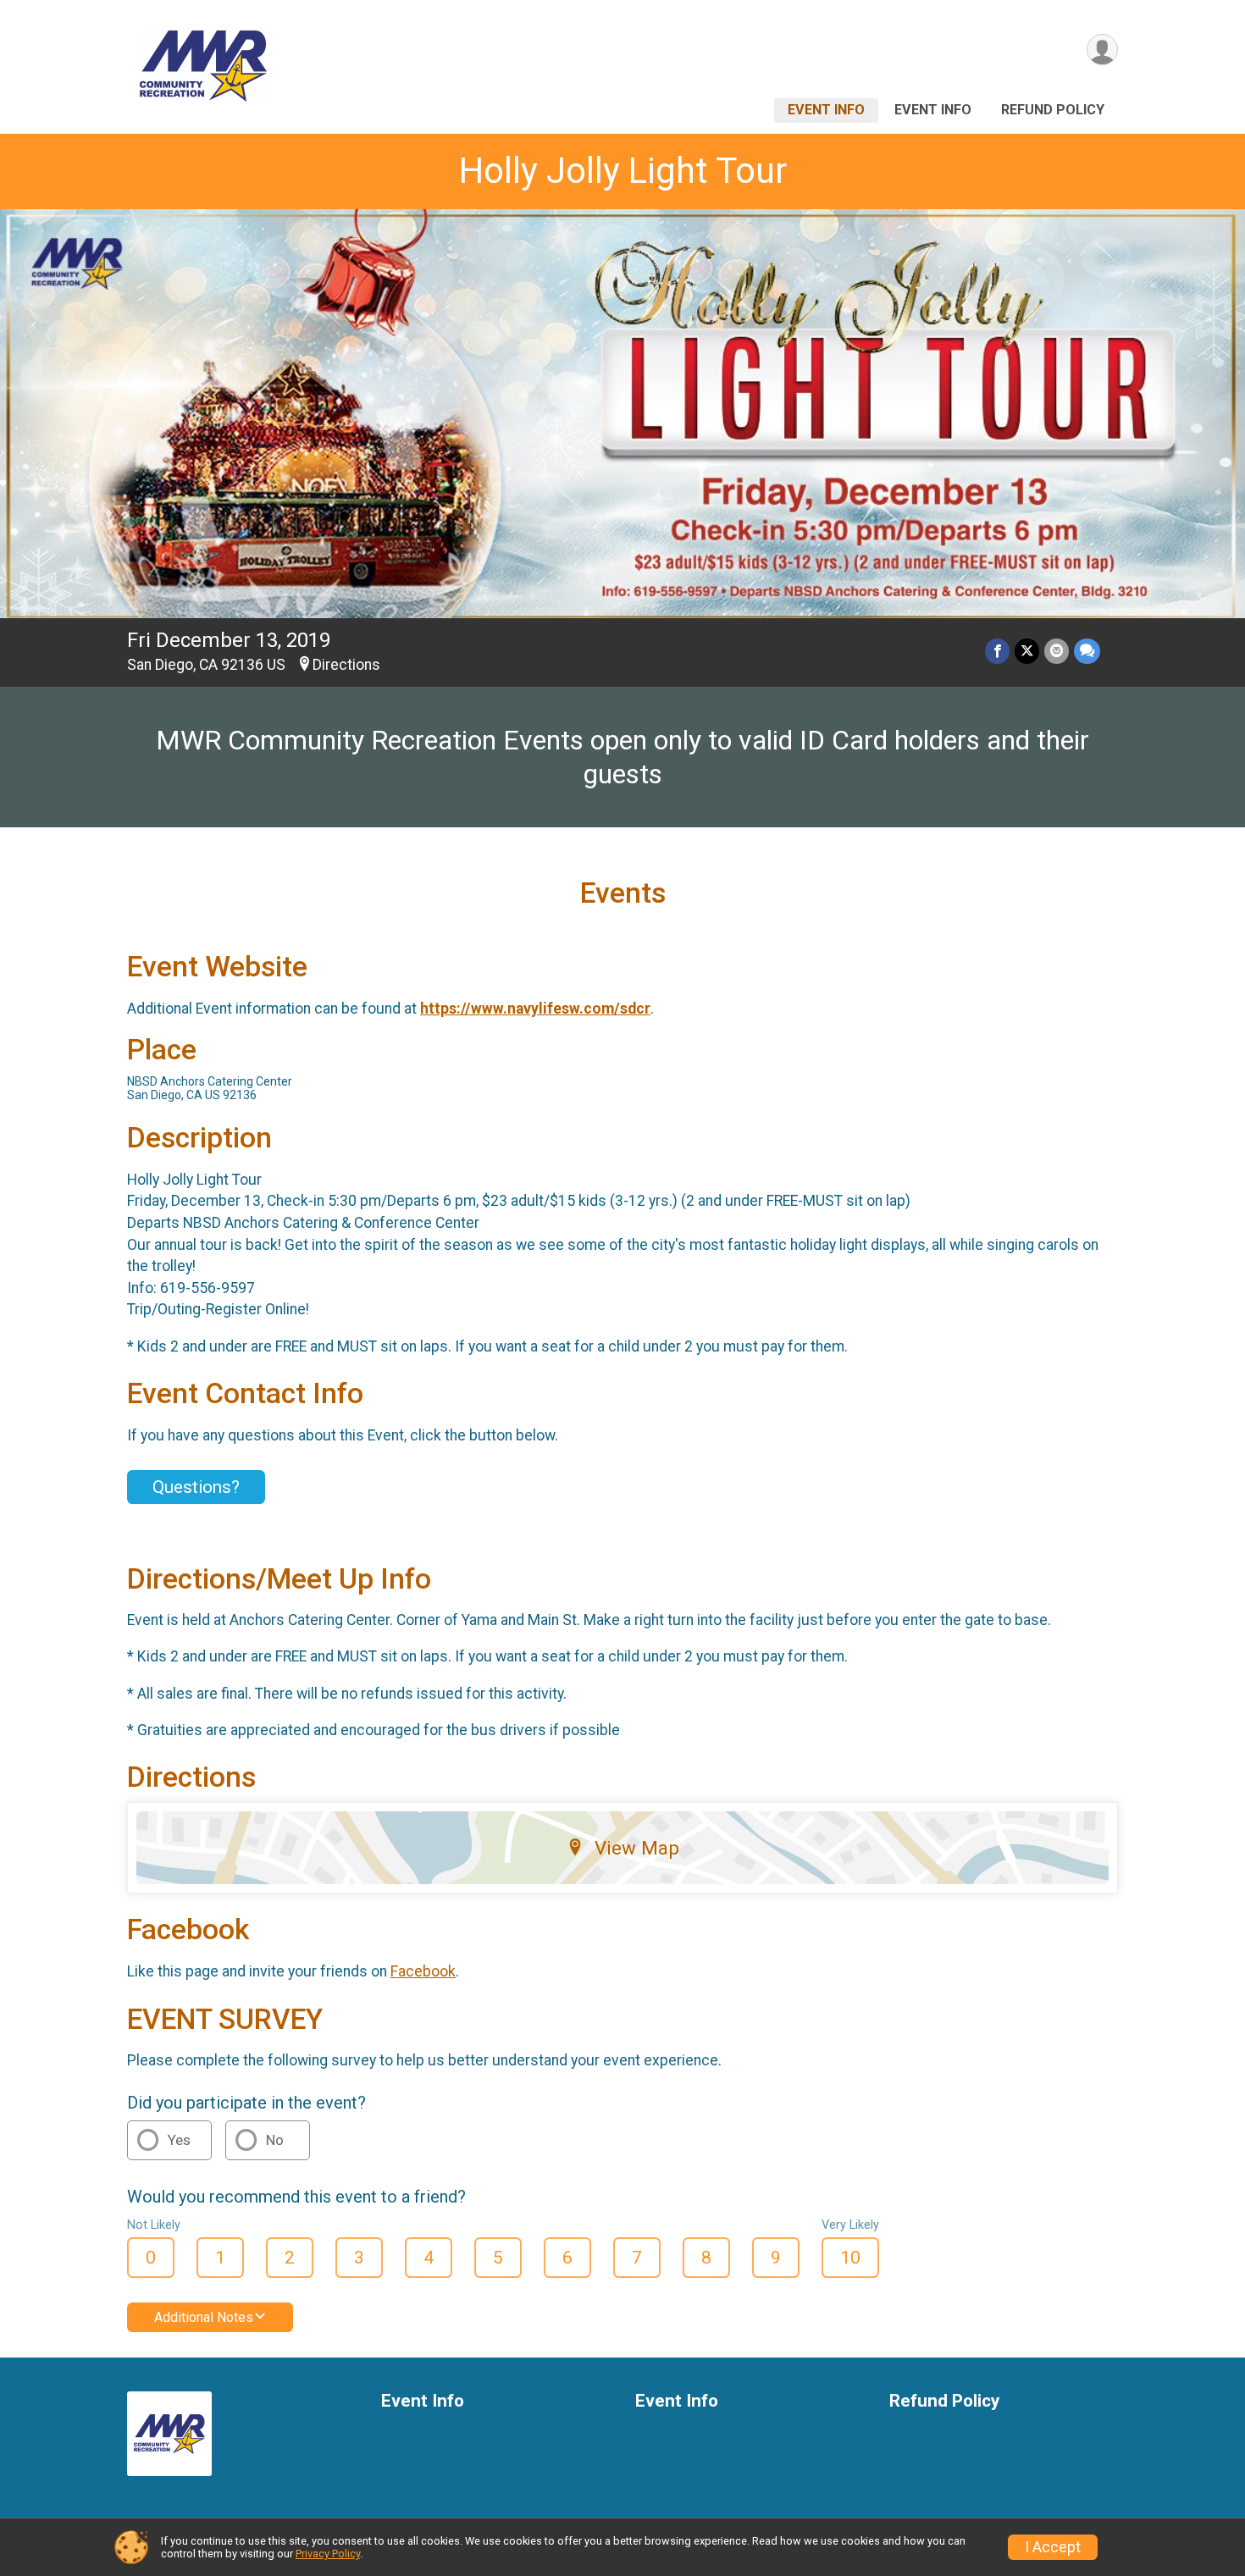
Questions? (196, 1487)
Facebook (423, 1971)
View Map (637, 1848)
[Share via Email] (1057, 651)
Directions (346, 665)
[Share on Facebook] (997, 651)
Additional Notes (204, 2317)
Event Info (826, 110)
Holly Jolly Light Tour (623, 171)
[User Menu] (1102, 50)
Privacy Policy (328, 2554)
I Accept (1053, 2547)
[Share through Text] (1087, 651)
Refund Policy (1053, 110)
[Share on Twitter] (1027, 651)
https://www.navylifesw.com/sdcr (535, 1009)
